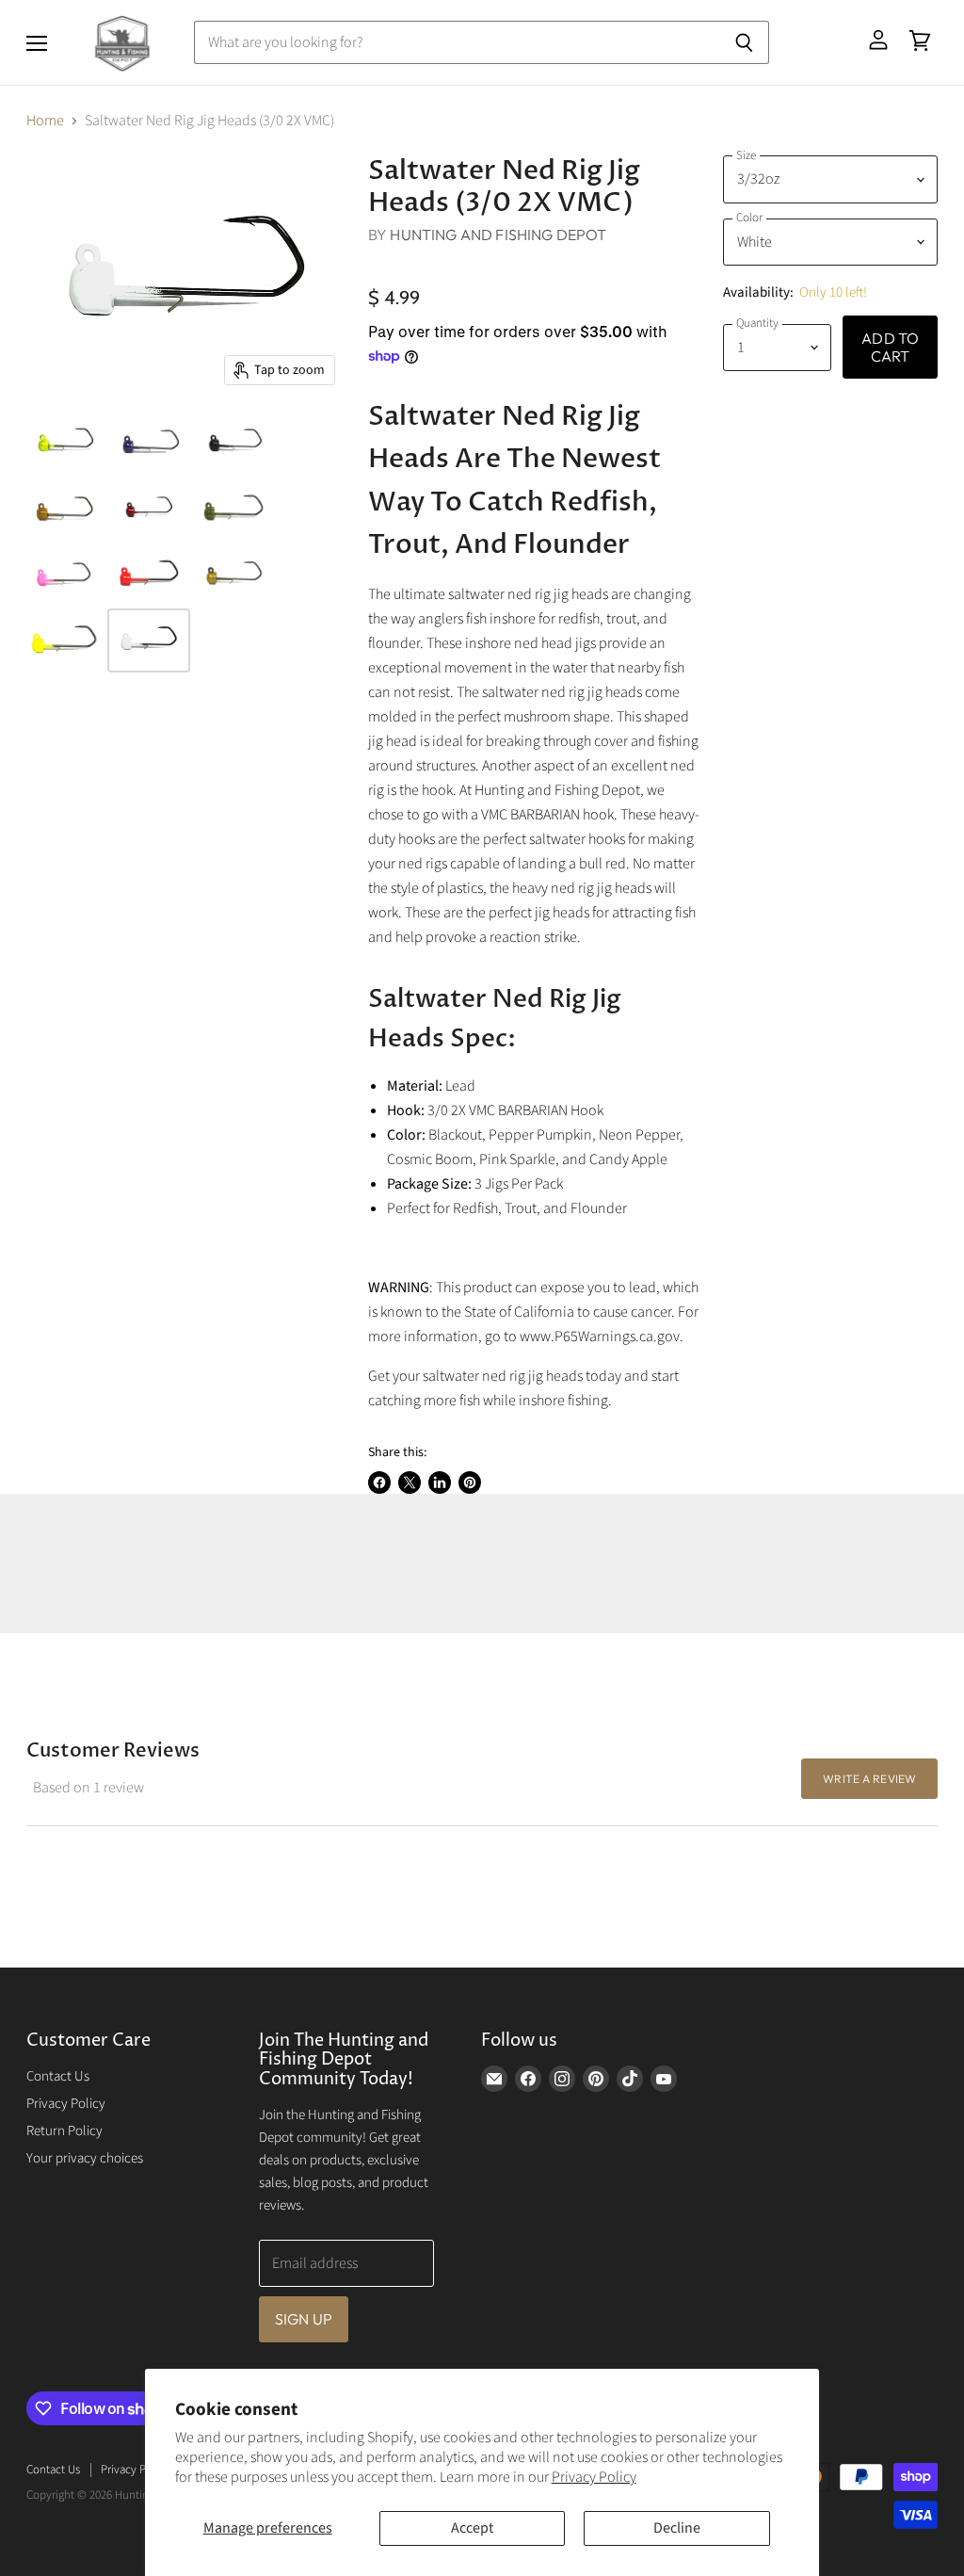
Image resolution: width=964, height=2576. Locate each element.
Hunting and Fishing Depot (498, 235)
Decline (677, 2528)
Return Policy (64, 2131)
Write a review (869, 1779)
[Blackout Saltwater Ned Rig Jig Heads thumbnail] (233, 443)
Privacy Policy (594, 2477)
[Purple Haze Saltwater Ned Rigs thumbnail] (149, 443)
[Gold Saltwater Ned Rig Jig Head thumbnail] (233, 575)
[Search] (744, 42)
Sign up (304, 2319)
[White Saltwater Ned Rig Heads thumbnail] (149, 640)
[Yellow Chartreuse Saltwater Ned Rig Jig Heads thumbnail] (64, 443)
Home (45, 121)
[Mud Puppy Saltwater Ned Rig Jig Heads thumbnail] (64, 509)
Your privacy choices (85, 2158)
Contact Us (58, 2076)
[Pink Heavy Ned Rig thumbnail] (64, 575)
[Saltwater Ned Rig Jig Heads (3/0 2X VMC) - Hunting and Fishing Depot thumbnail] (149, 509)
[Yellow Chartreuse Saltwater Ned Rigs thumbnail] (64, 640)
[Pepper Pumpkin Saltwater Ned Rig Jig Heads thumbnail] (233, 509)
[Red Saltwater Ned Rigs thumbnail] (149, 575)
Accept (472, 2528)
